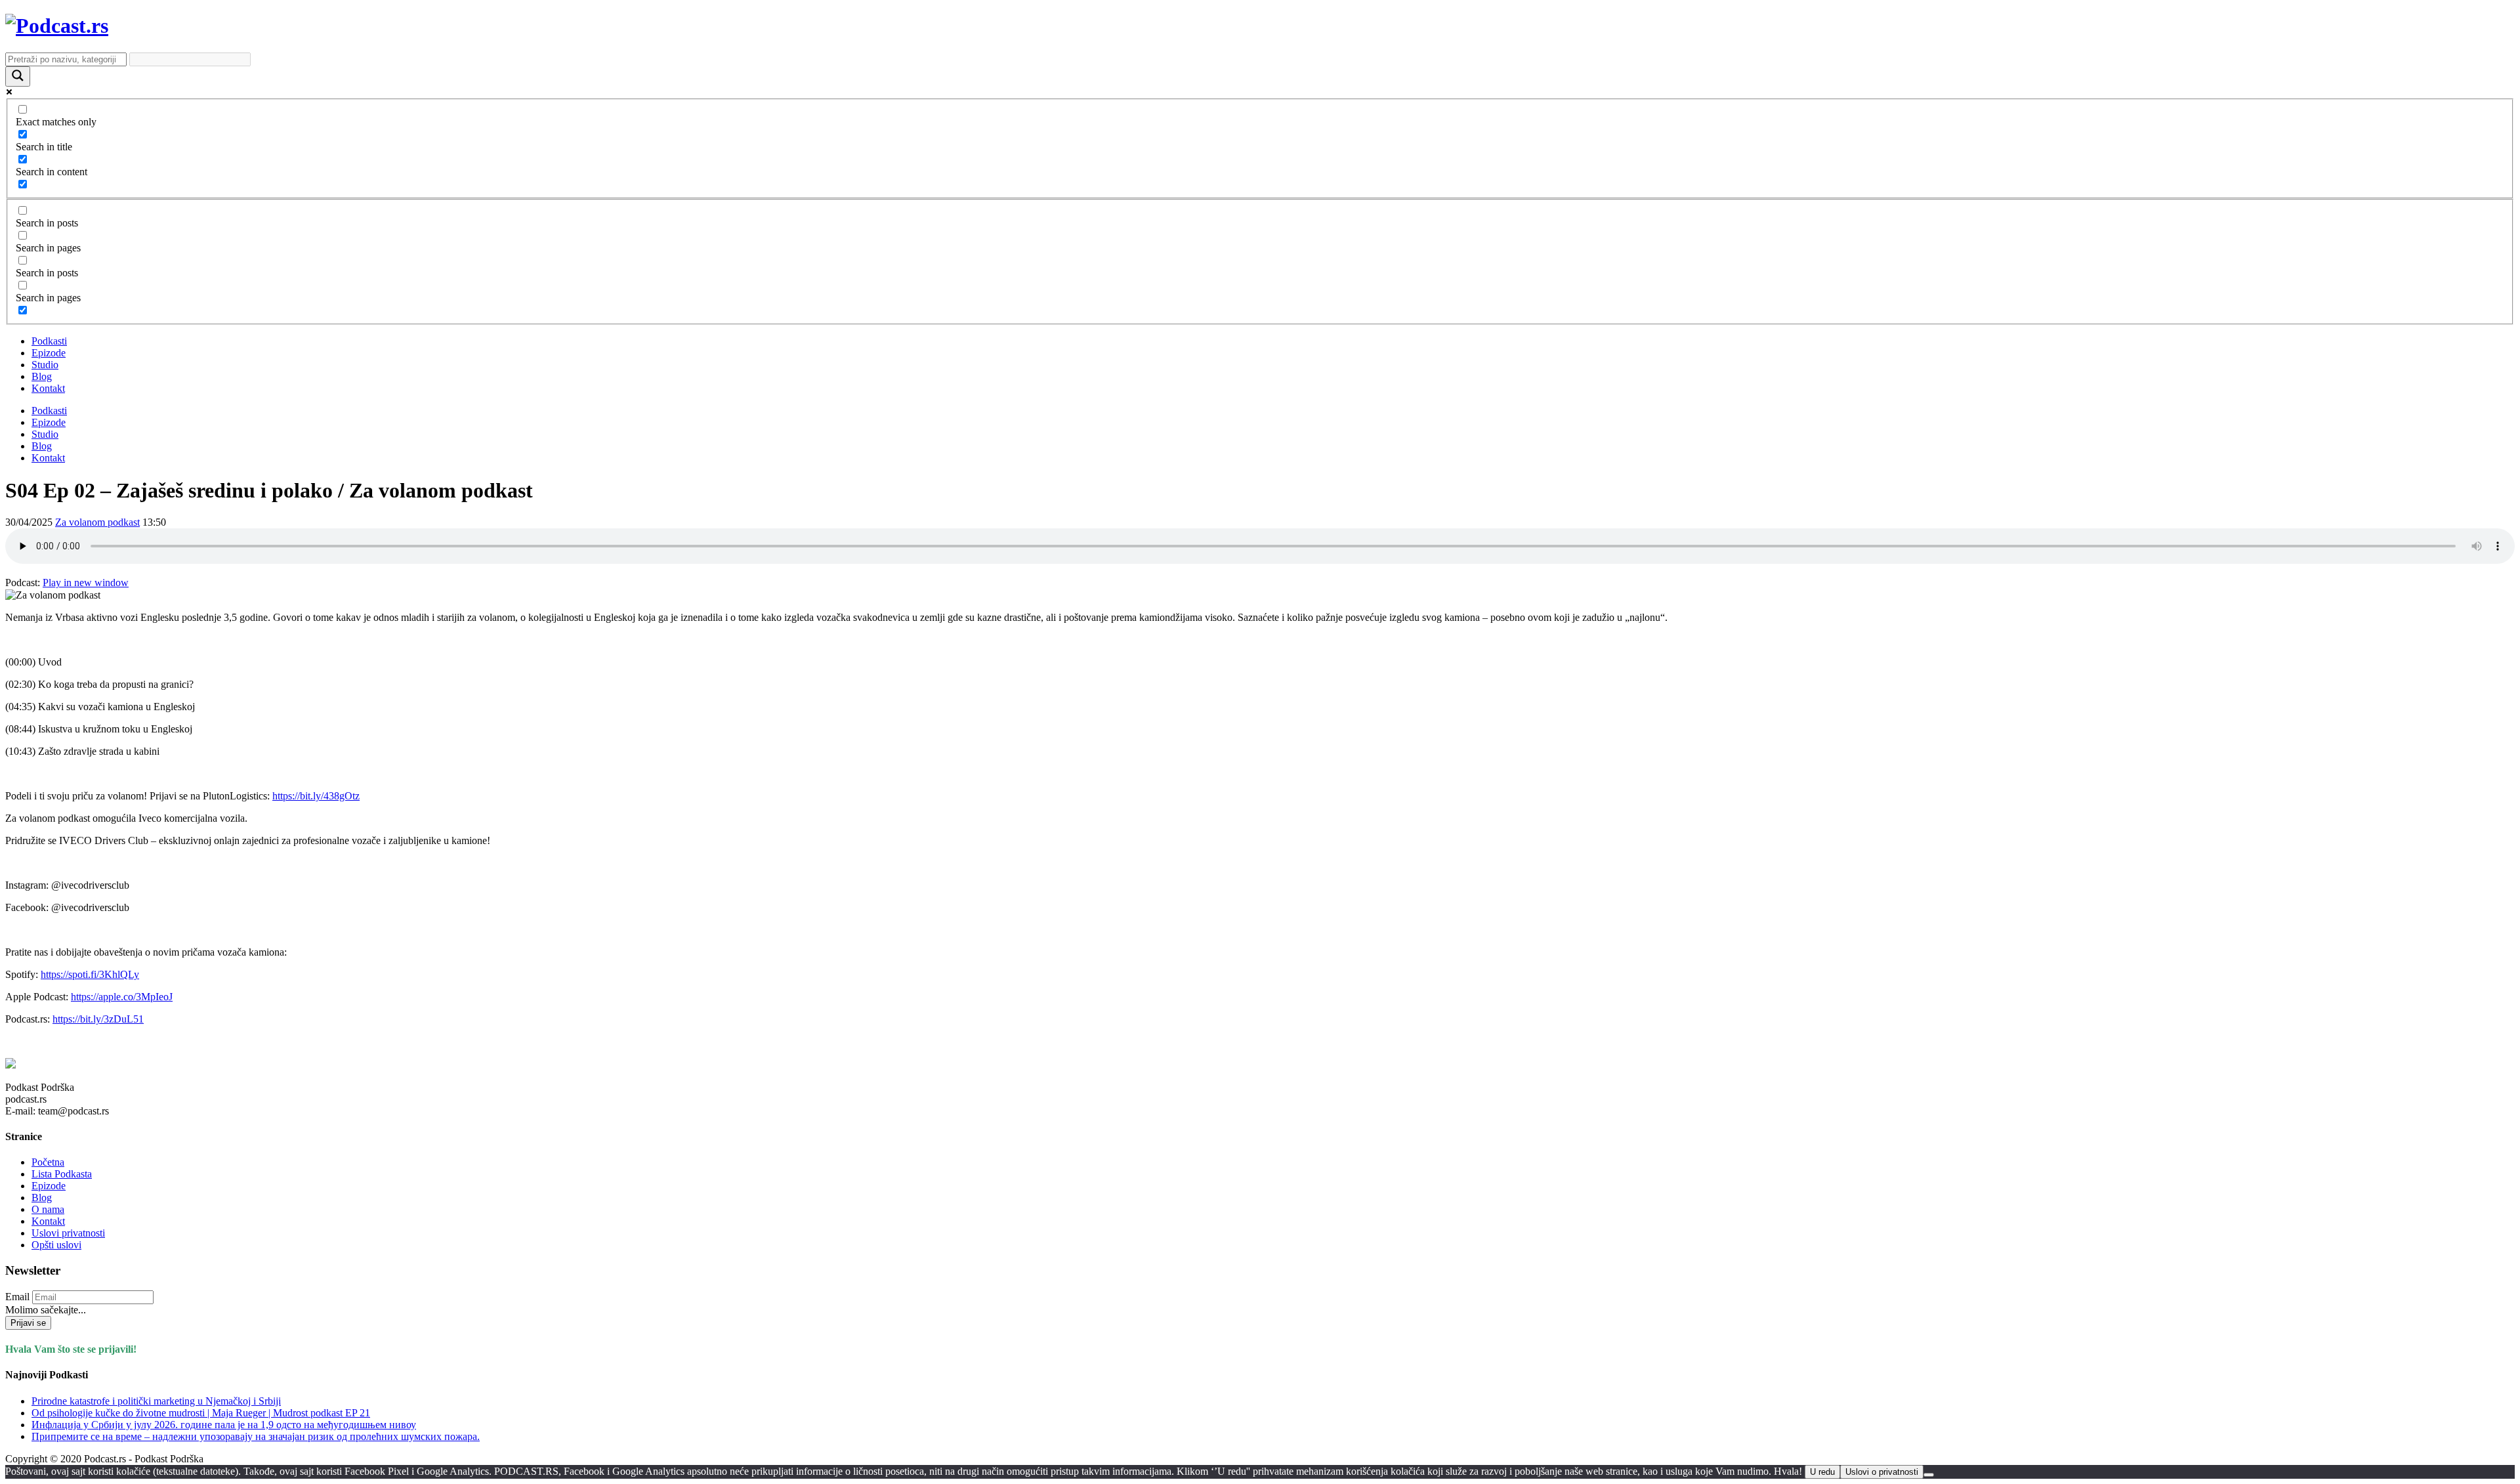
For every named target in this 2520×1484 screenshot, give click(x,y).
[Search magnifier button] (18, 76)
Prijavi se (28, 1323)
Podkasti (49, 341)
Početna (48, 1162)
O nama (48, 1209)
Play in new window (86, 583)
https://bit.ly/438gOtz (316, 796)
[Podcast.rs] (57, 26)
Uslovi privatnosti (68, 1233)
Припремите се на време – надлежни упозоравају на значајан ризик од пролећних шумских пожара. (256, 1436)
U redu (1822, 1472)
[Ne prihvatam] (1929, 1475)
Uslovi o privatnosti (1882, 1472)
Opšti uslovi (56, 1245)
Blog (42, 376)
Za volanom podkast (97, 522)
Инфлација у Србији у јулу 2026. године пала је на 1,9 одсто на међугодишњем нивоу (224, 1425)
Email (17, 1297)
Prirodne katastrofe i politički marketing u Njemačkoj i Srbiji (156, 1401)
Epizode (49, 353)
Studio (45, 365)
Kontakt (48, 388)
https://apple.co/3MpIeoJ (122, 997)
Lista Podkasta (62, 1174)
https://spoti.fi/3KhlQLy (90, 974)
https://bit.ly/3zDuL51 (98, 1019)
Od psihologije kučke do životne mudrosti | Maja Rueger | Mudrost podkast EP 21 (201, 1413)
